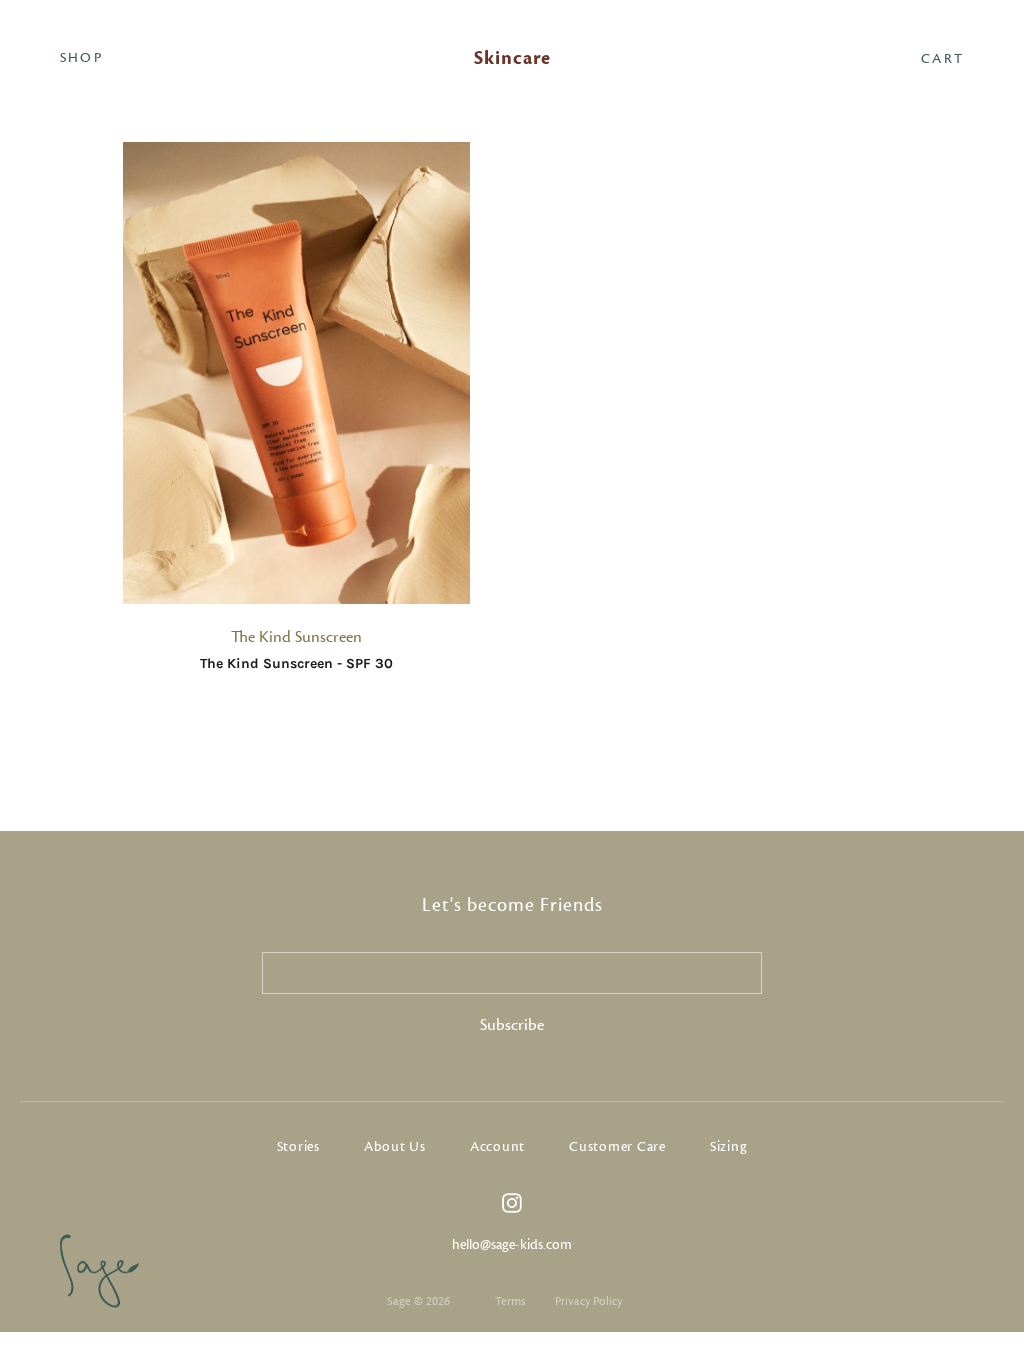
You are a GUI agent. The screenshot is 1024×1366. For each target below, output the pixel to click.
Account (497, 1147)
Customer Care (617, 1147)
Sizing (729, 1147)
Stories (298, 1147)
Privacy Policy (588, 1301)
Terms (510, 1301)
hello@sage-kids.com (512, 1245)
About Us (395, 1147)
